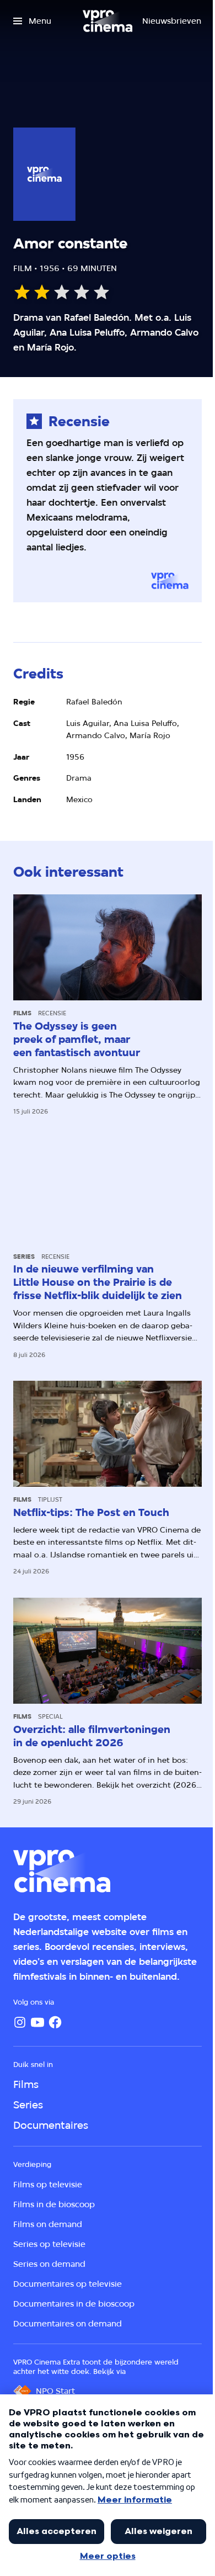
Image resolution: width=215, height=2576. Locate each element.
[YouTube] (37, 2022)
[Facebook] (55, 2022)
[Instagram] (20, 2022)
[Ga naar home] (108, 21)
